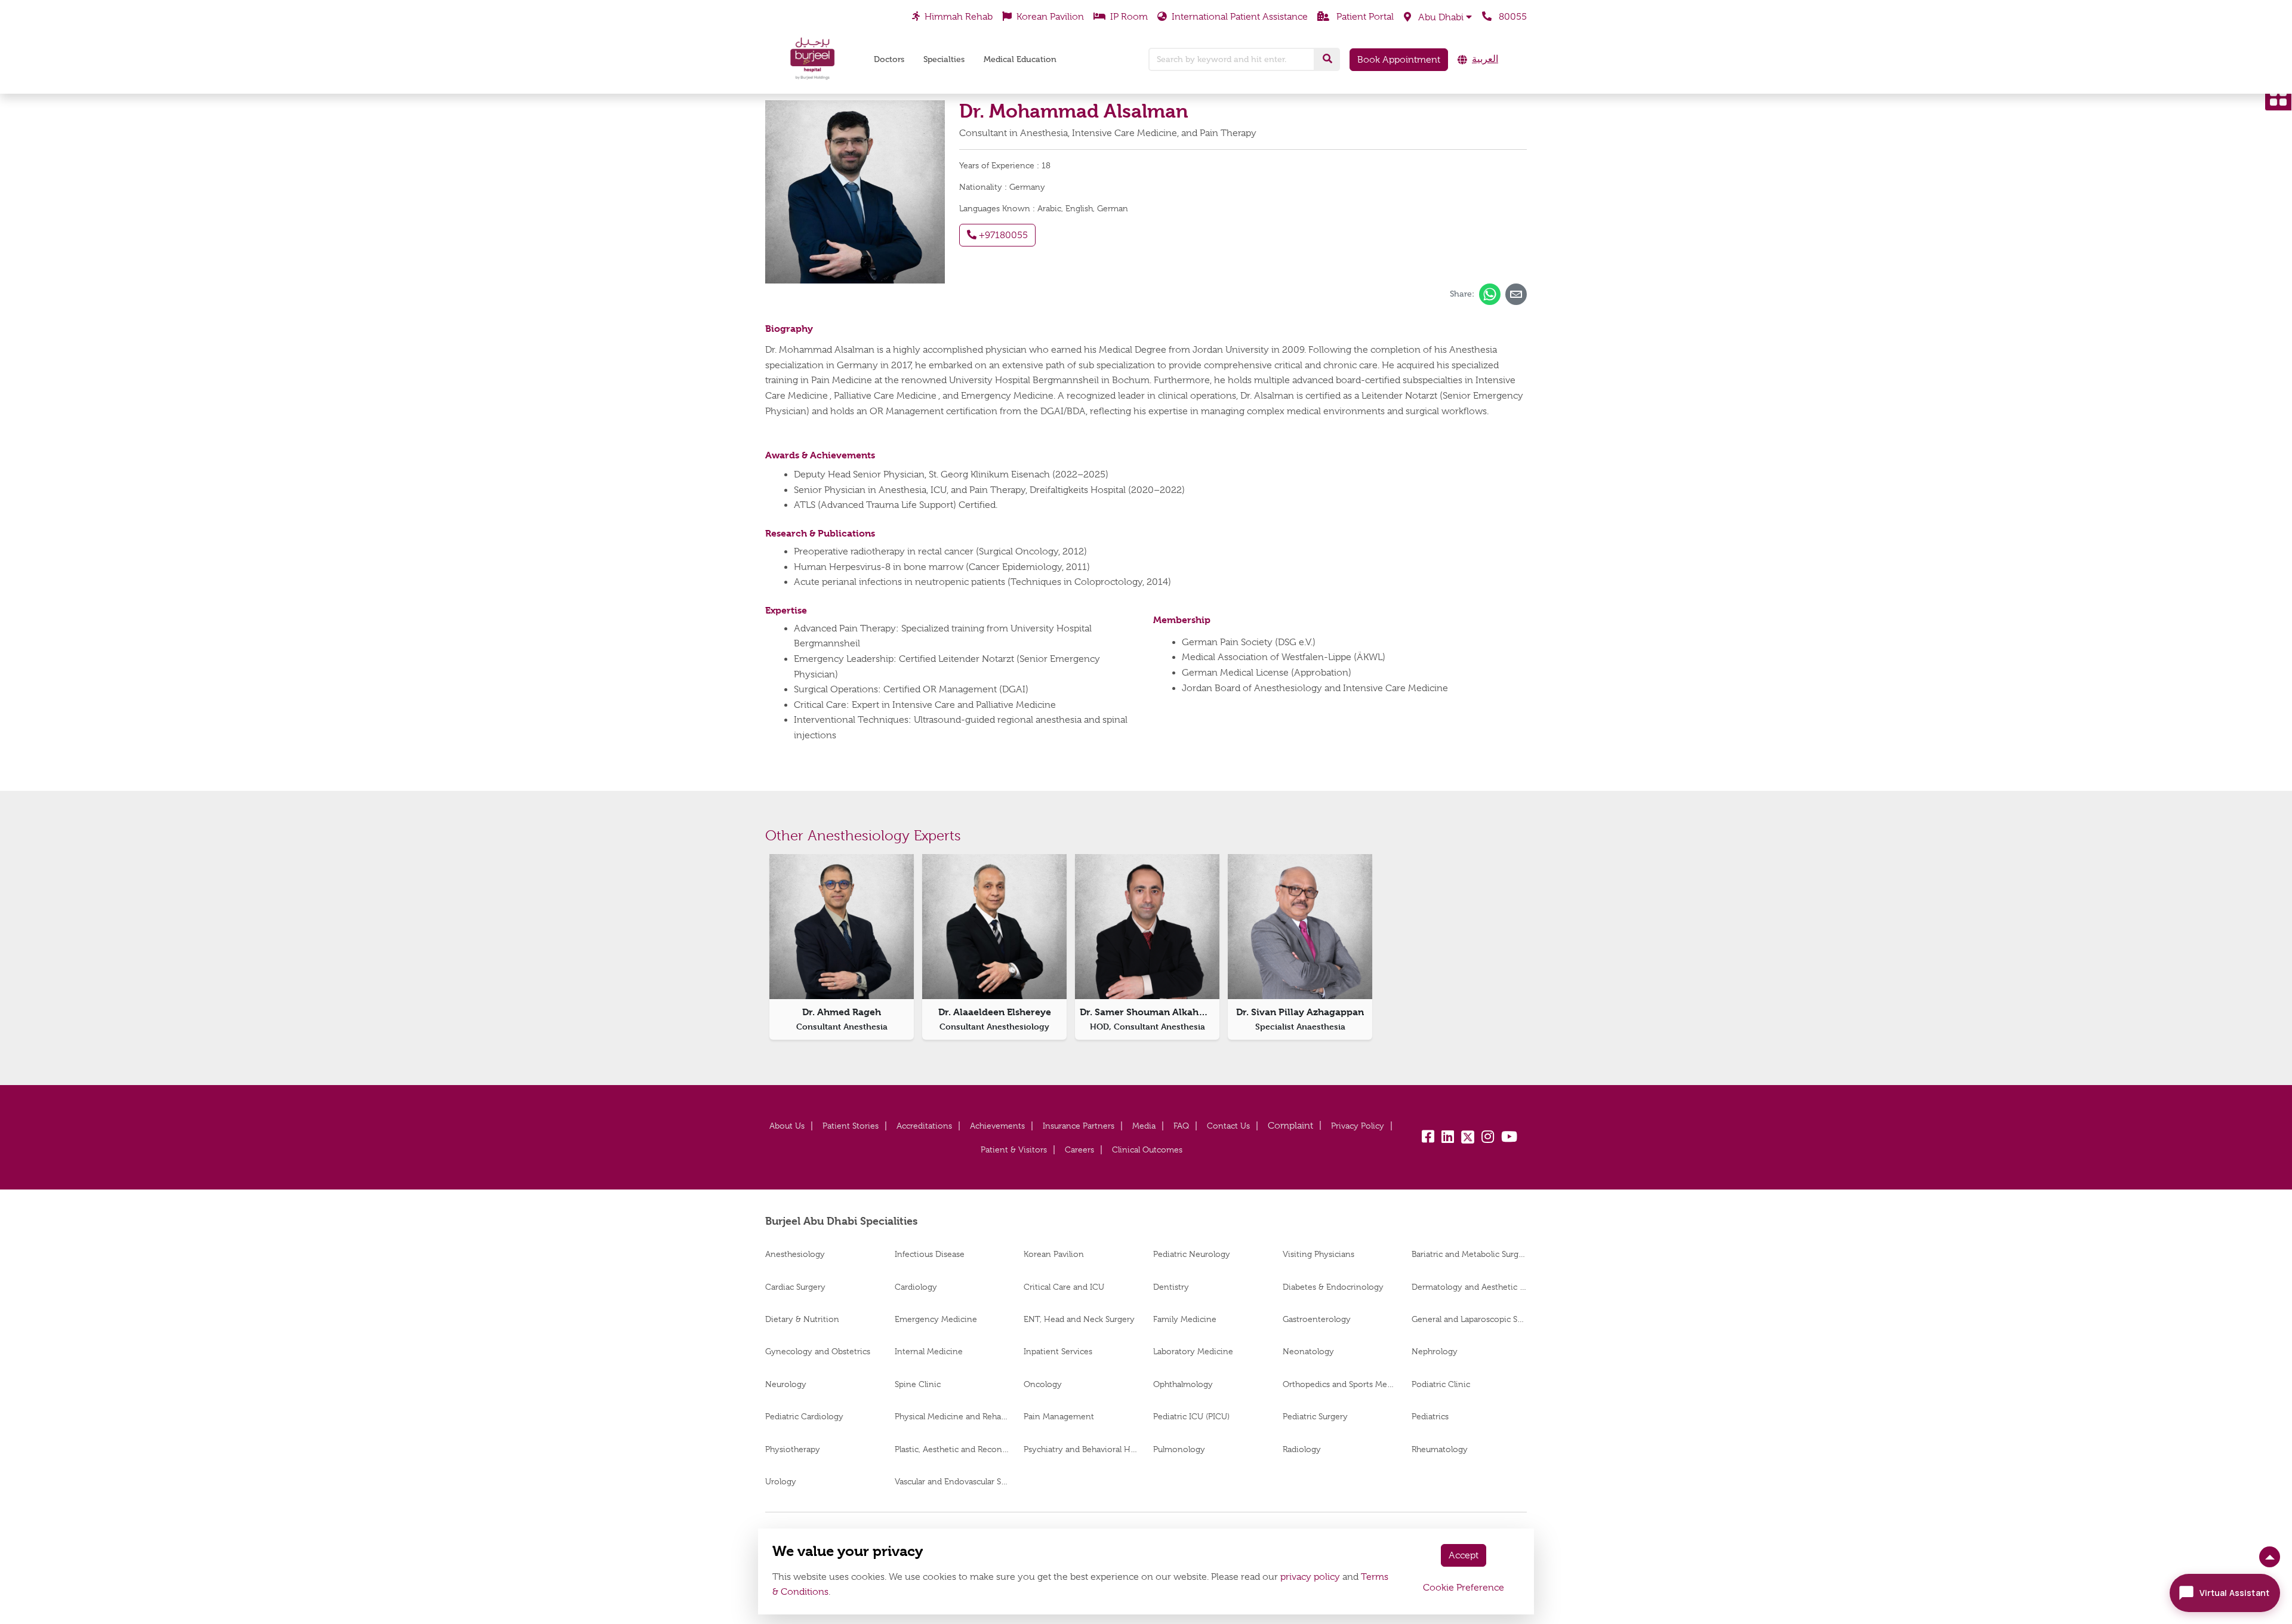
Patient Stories (851, 1126)
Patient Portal (1364, 17)
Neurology (786, 1384)
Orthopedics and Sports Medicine (1340, 1384)
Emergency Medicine (936, 1319)
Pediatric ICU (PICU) (1191, 1416)
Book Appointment (1399, 60)
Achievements (997, 1126)
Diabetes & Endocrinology (1333, 1287)
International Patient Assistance (1240, 17)
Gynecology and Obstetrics (818, 1351)
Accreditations (924, 1126)
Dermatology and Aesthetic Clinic (1469, 1287)
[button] (1438, 17)
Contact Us (1228, 1126)
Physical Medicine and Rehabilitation (952, 1416)
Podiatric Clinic (1441, 1384)
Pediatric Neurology (1192, 1254)
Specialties (944, 59)
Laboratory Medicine (1193, 1351)
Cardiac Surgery (795, 1287)
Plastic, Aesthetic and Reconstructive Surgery (952, 1449)
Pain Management (1059, 1416)
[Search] (1327, 59)
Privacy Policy (1358, 1126)
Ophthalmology (1183, 1384)
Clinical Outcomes (1147, 1150)
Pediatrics (1430, 1416)
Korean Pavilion (1050, 17)
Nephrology (1435, 1351)
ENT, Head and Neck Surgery (1079, 1319)
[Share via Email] (1516, 294)
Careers (1079, 1150)
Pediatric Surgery (1315, 1416)
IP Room (1129, 17)
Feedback (1290, 1126)
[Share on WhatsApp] (1490, 294)
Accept (1464, 1555)
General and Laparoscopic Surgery (1469, 1319)
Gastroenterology (1317, 1319)
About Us (787, 1126)
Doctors (889, 59)
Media (1144, 1126)
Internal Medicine (929, 1351)
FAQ (1181, 1126)
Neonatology (1308, 1351)
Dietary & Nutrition (802, 1319)
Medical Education (1020, 59)
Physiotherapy (793, 1449)
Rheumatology (1440, 1449)
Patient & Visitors (1014, 1150)
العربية (1485, 59)
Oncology (1043, 1384)
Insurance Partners (1079, 1126)
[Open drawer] (2278, 97)
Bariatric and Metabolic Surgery (1469, 1254)
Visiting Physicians (1318, 1254)
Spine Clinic (918, 1384)
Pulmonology (1179, 1449)
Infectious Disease (930, 1254)
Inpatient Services (1058, 1351)
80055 (1512, 17)
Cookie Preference (1464, 1588)
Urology (781, 1481)
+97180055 (1002, 235)
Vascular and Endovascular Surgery (952, 1481)
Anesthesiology (795, 1254)
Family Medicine (1185, 1319)
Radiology (1302, 1449)
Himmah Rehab (959, 17)
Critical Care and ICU (1064, 1287)
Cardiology (916, 1287)
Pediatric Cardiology (804, 1416)
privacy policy (1310, 1577)
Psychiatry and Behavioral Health (1081, 1449)
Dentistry (1171, 1287)
